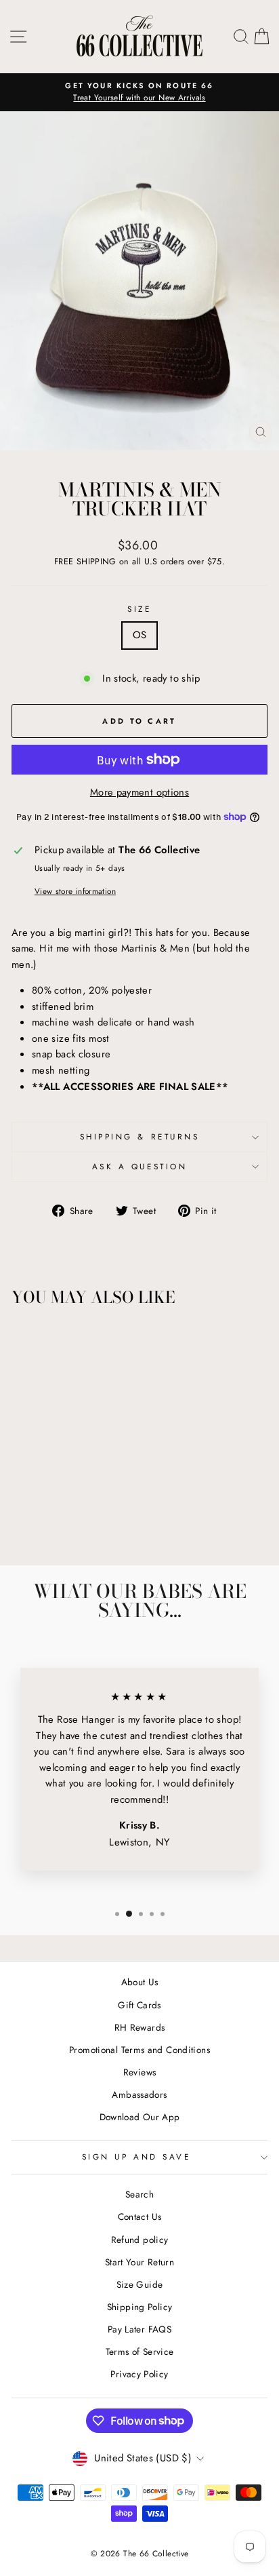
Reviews (140, 2072)
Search (139, 2194)
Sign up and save (136, 2157)
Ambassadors (139, 2094)
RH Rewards (140, 2027)
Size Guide (140, 2284)
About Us (140, 1982)
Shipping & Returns (140, 1136)
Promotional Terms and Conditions (139, 2050)
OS (140, 635)
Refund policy (140, 2240)
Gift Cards (139, 2005)
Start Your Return (139, 2262)
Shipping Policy (140, 2307)
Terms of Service (140, 2351)
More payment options (139, 792)
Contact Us (140, 2217)
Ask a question (139, 1166)
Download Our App (140, 2117)
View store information (75, 891)
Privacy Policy (139, 2374)
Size (139, 609)
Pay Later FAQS (139, 2329)
